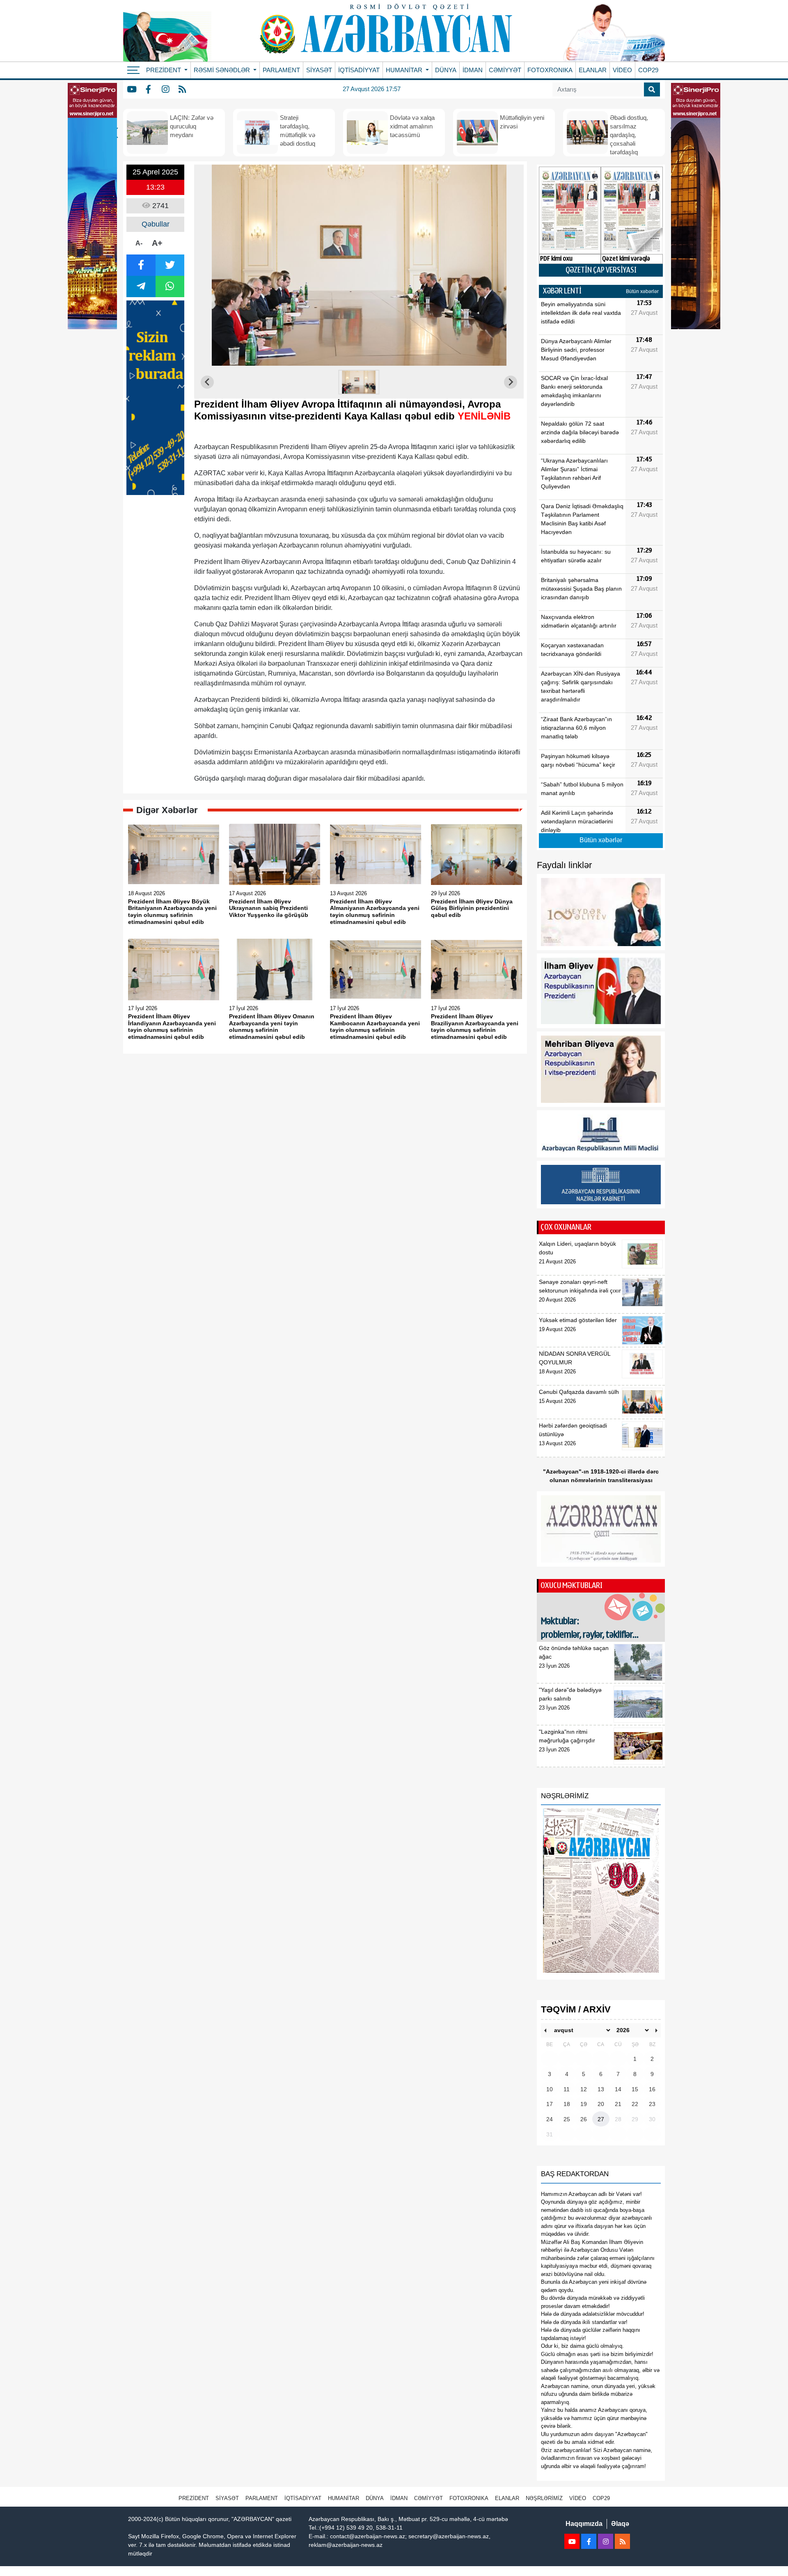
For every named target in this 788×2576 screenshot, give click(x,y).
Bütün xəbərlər (642, 291)
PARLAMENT (281, 70)
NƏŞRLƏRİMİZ (544, 2498)
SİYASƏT (319, 70)
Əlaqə (620, 2524)
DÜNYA (446, 70)
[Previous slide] (207, 382)
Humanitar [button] (405, 70)
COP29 (648, 70)
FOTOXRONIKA (550, 70)
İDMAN (473, 70)
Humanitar (344, 2498)
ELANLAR (593, 70)
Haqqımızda (584, 2524)
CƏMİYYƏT (505, 70)
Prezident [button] (164, 70)
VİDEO (622, 70)
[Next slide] (511, 382)
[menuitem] (359, 382)
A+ (157, 243)
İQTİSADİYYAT (359, 70)
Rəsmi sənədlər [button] (223, 70)
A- (139, 243)
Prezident (194, 2498)
